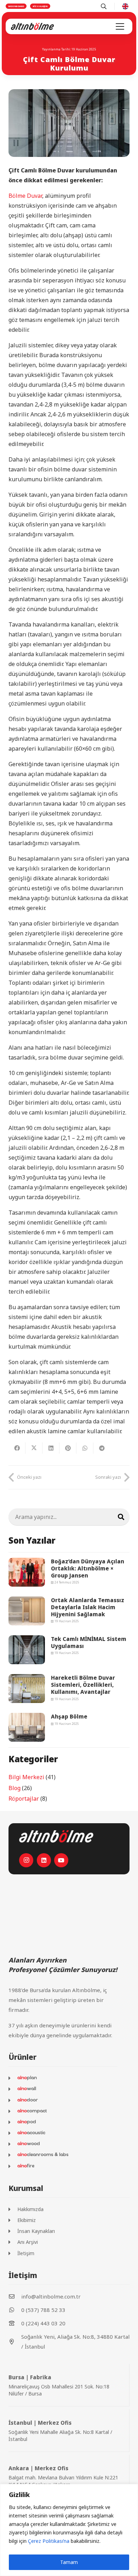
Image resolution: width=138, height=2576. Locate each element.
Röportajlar (24, 1799)
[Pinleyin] (68, 1448)
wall (31, 2089)
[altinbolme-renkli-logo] (32, 26)
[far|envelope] (15, 2296)
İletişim (26, 2253)
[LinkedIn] (44, 1860)
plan (32, 2078)
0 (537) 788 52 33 (43, 2310)
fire (31, 2166)
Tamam (69, 2562)
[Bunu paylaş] (17, 1448)
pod (31, 2122)
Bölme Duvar (25, 196)
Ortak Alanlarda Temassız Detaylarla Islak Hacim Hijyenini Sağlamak (88, 1607)
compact (37, 2111)
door (32, 2100)
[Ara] (121, 1517)
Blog (15, 1788)
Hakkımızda (30, 2209)
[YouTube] (61, 1860)
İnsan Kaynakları (36, 2231)
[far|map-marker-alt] (15, 2342)
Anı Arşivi (28, 2242)
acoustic (36, 2133)
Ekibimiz (27, 2220)
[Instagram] (26, 1860)
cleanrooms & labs (48, 2155)
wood (33, 2144)
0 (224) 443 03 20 (43, 2323)
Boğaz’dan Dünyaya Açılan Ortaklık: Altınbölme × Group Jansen (88, 1568)
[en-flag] (125, 6)
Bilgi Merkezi (26, 1777)
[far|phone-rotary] (15, 2323)
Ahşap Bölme (69, 1716)
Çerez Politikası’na (49, 2541)
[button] (120, 26)
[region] (69, 2530)
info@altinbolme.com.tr (51, 2296)
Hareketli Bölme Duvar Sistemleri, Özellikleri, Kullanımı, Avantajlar (83, 1685)
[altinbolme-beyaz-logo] (56, 1836)
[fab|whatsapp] (15, 2310)
